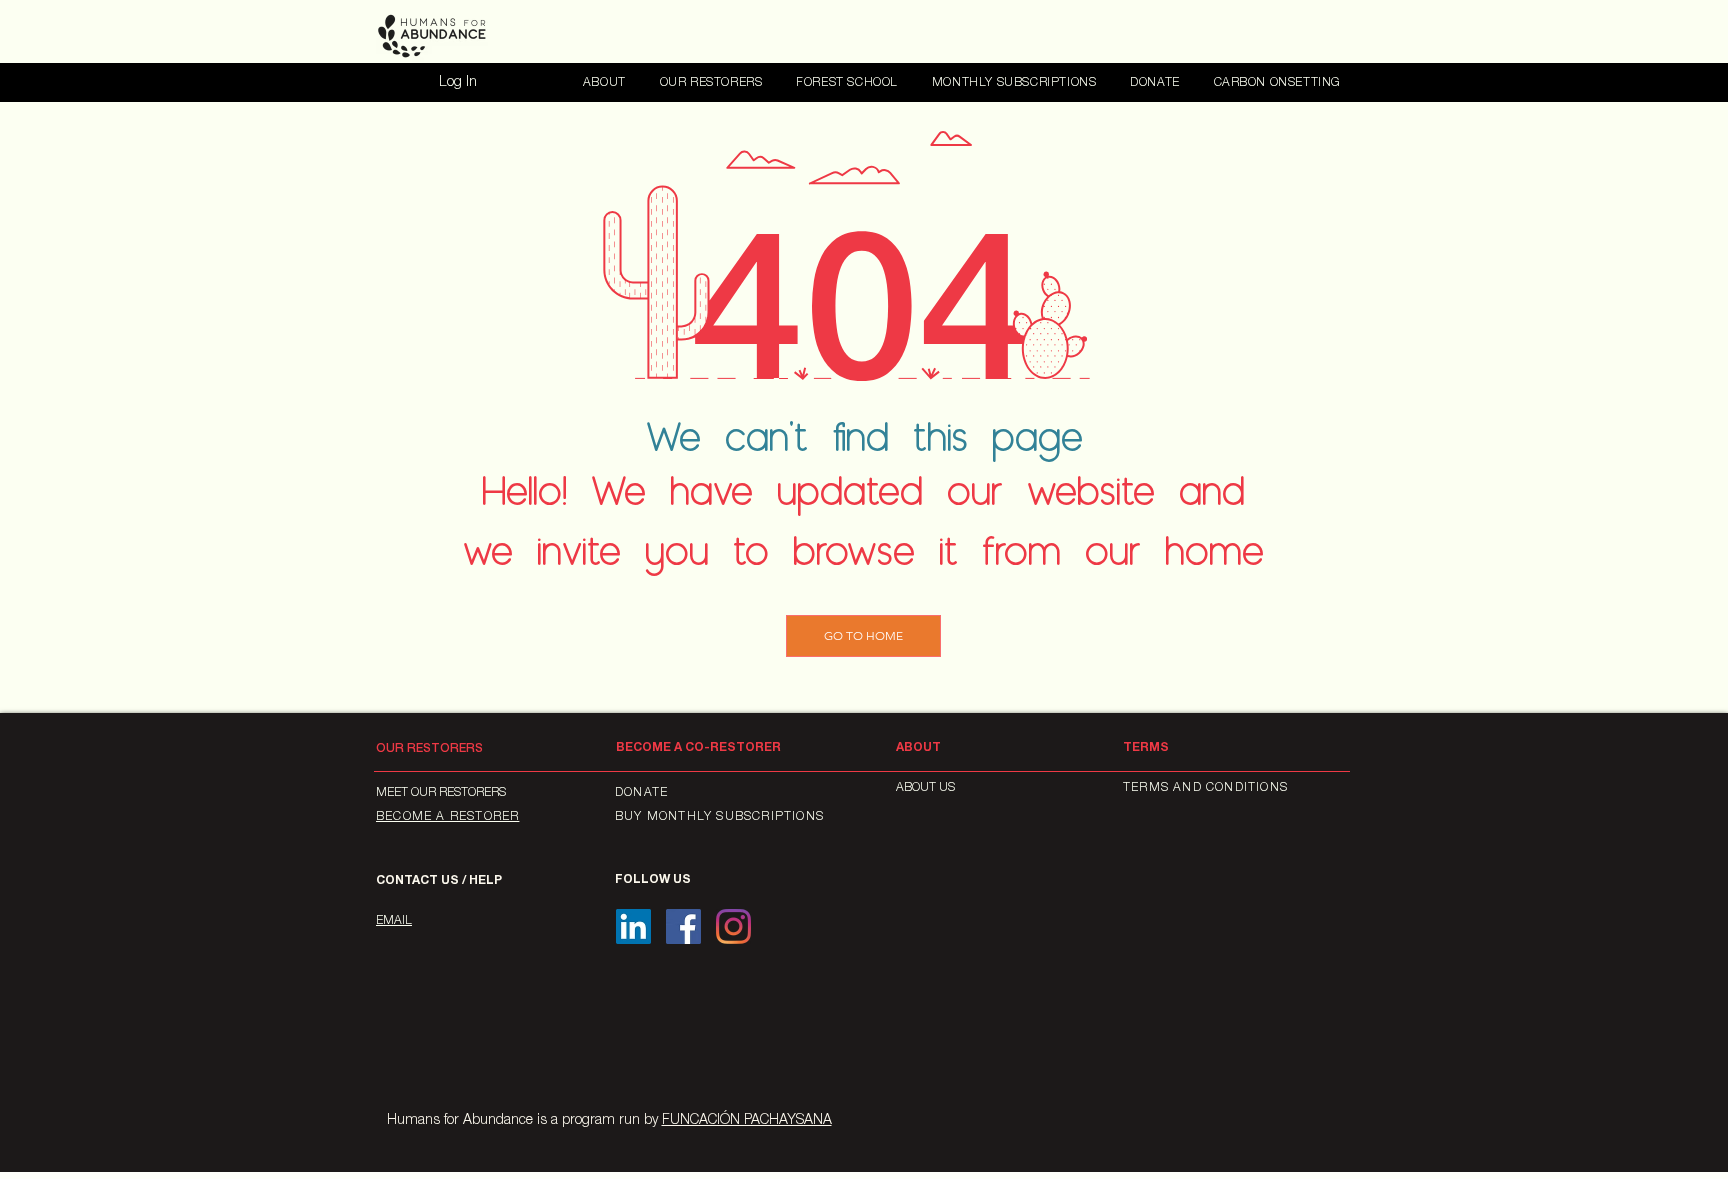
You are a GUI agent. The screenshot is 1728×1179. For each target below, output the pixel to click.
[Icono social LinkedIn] (633, 926)
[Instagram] (733, 926)
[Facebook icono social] (683, 926)
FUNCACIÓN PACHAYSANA (747, 1121)
